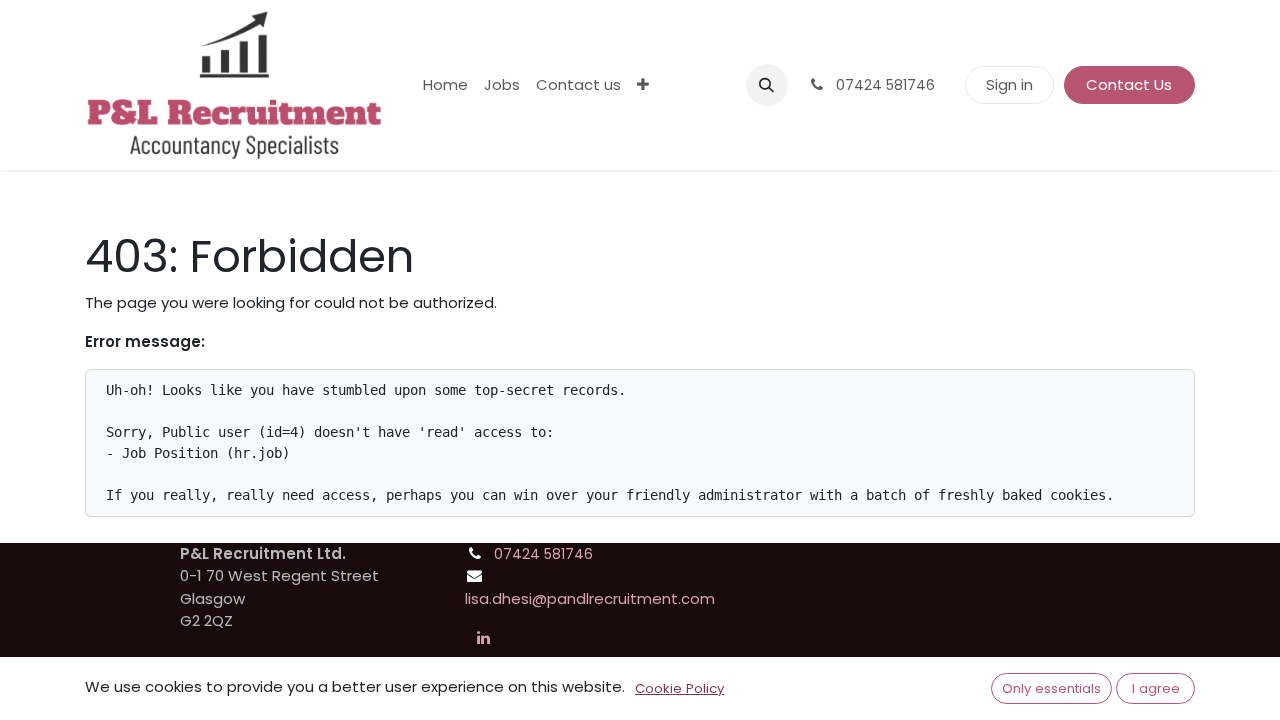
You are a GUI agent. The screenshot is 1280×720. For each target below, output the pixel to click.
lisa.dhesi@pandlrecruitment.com (590, 598)
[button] (767, 85)
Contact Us (1129, 84)
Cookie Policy (679, 688)
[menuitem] (445, 85)
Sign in (1009, 84)
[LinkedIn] (483, 638)
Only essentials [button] (1051, 688)
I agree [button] (1156, 688)
